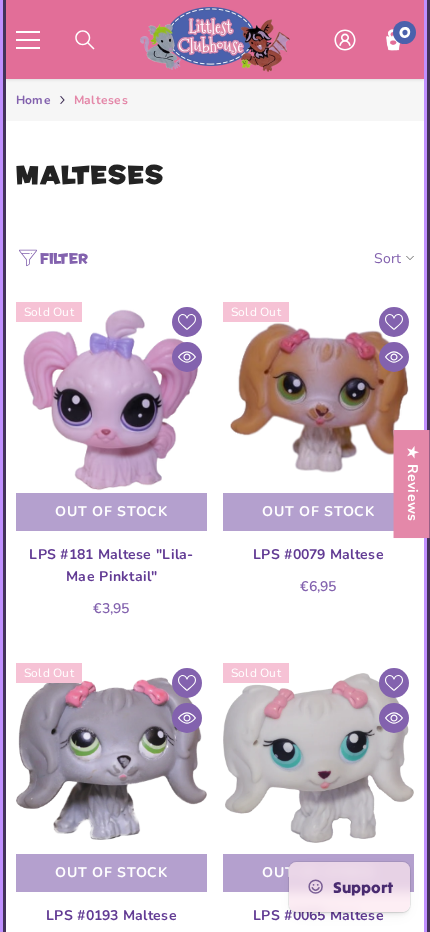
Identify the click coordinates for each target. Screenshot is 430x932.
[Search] (85, 40)
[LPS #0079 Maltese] (318, 397)
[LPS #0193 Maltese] (111, 758)
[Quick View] (187, 357)
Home (33, 100)
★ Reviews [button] (412, 484)
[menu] (28, 40)
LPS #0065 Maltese (318, 915)
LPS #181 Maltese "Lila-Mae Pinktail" (111, 565)
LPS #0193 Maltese (111, 915)
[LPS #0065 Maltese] (318, 758)
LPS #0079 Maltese (318, 554)
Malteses (101, 100)
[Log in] (345, 40)
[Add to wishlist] (187, 322)
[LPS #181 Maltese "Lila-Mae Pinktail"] (111, 397)
